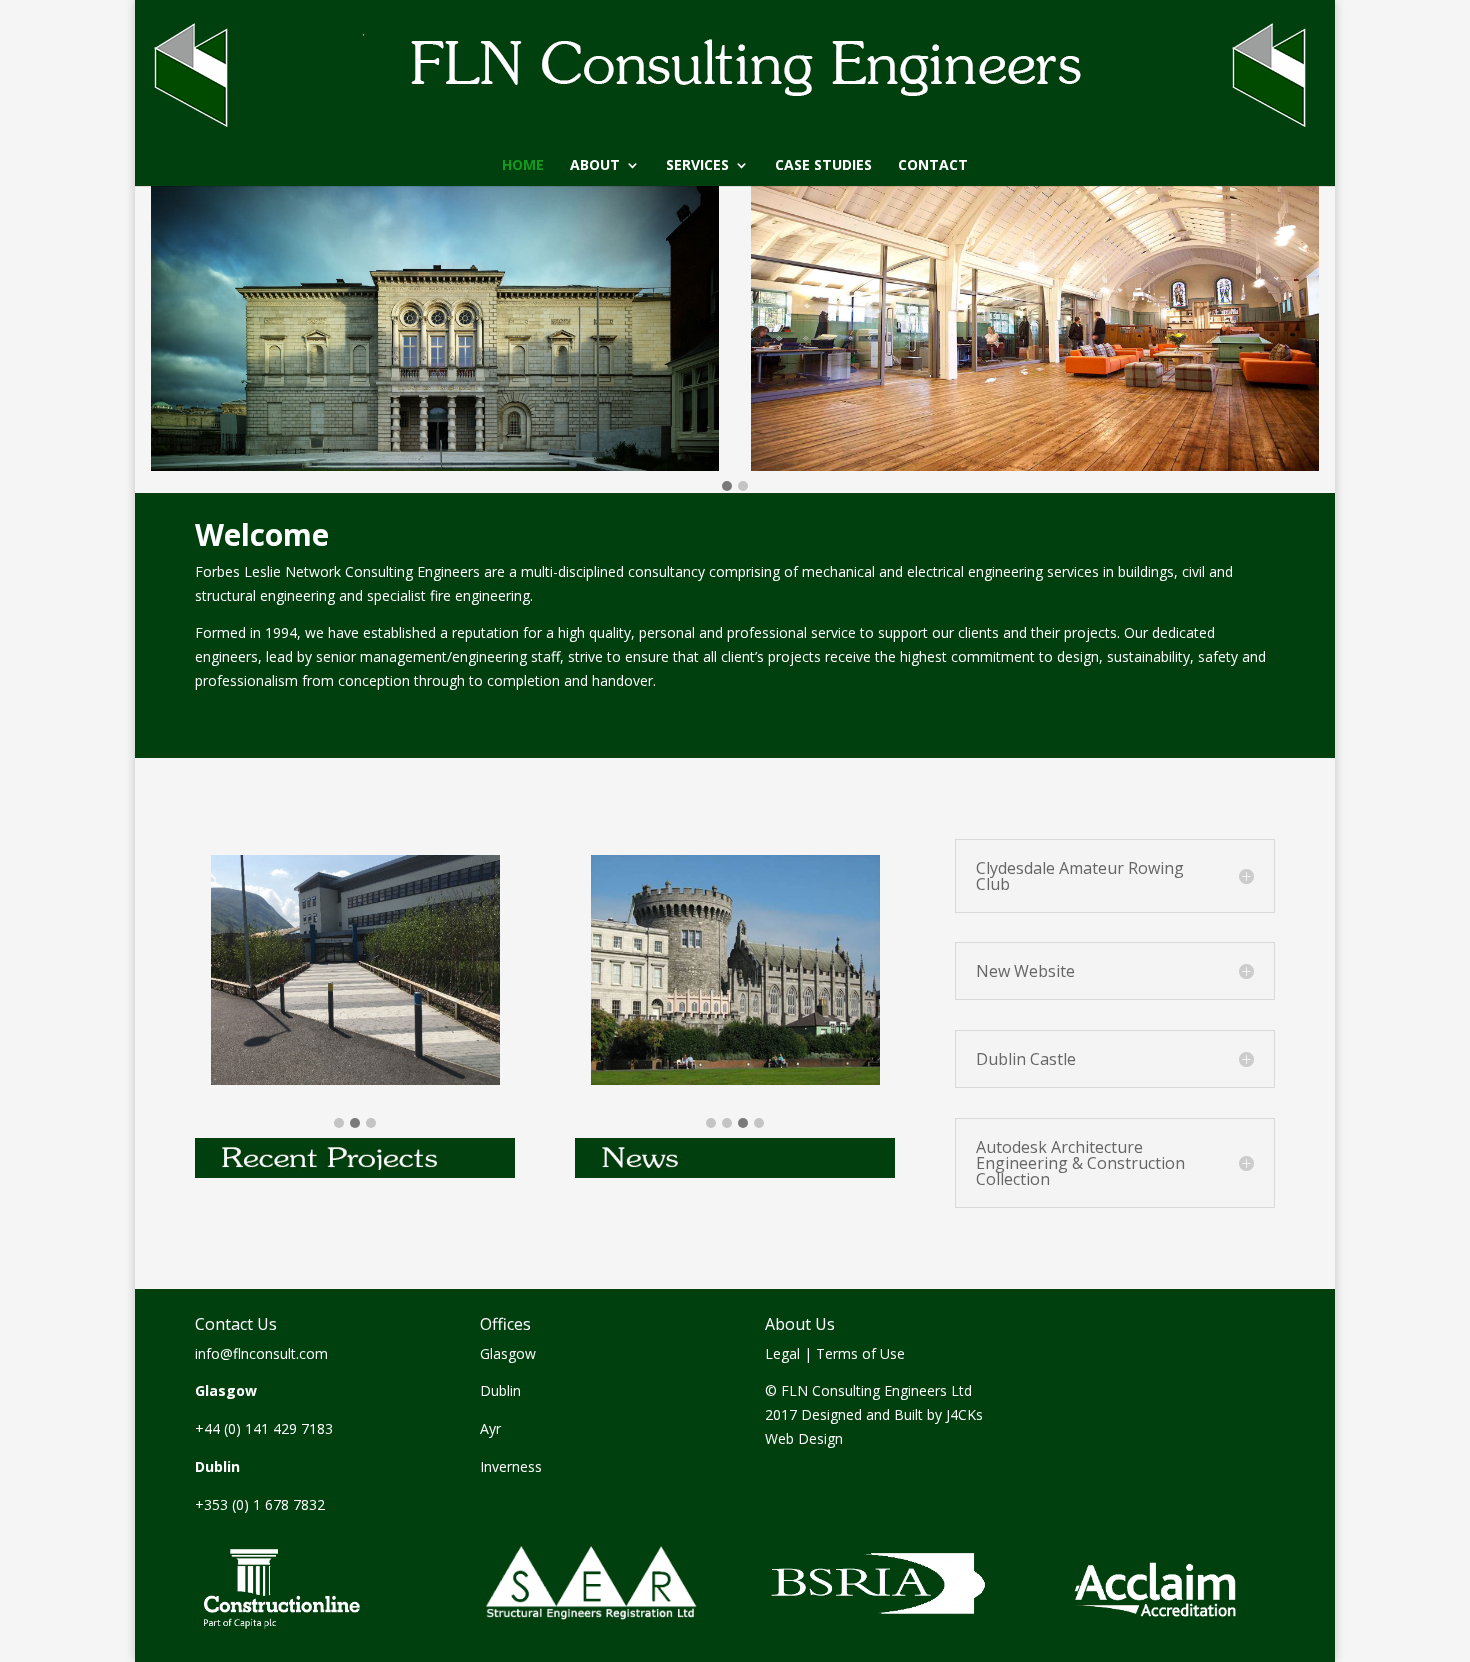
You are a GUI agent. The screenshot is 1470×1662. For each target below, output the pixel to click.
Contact (933, 166)
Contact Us (236, 1324)
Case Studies (823, 166)
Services (697, 166)
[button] (727, 487)
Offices (505, 1324)
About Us (800, 1324)
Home (523, 166)
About (595, 166)
